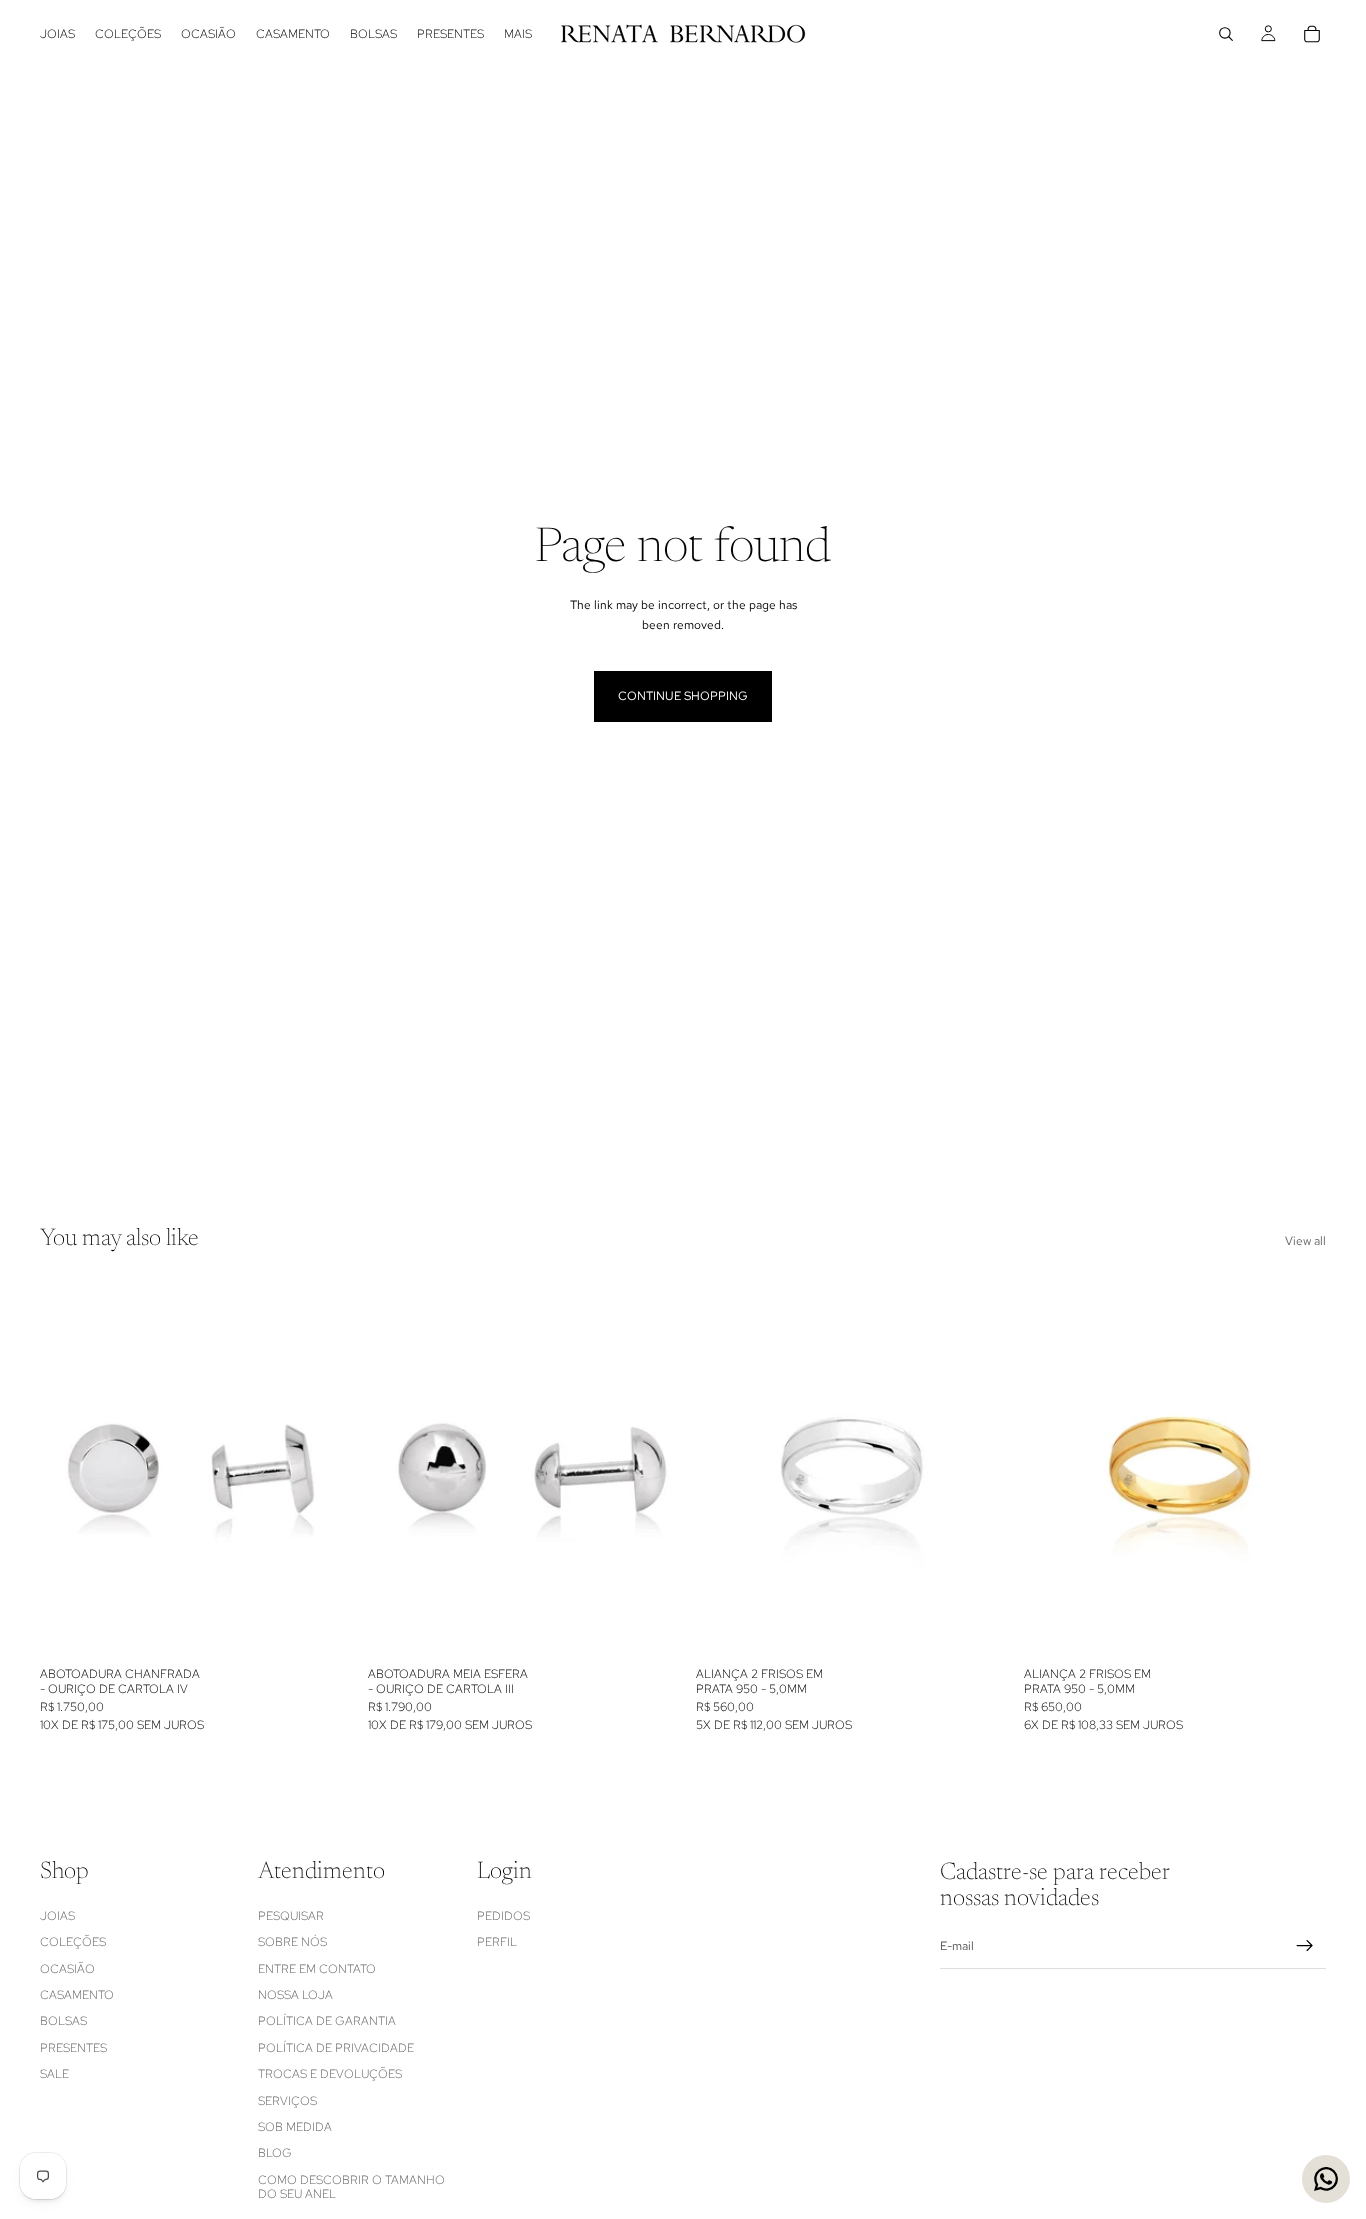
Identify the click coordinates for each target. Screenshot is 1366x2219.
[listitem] (518, 34)
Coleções (73, 1942)
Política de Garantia (327, 2021)
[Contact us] (1326, 2179)
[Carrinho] (1312, 34)
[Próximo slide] (312, 1469)
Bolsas (63, 2021)
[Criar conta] (1305, 1946)
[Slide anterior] (70, 1469)
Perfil (497, 1942)
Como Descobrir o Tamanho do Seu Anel (351, 2186)
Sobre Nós (292, 1942)
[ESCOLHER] (967, 1627)
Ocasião (67, 1968)
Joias (57, 1916)
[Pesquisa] (1226, 34)
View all (1305, 1241)
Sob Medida (295, 2127)
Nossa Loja (295, 1995)
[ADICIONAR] (311, 1627)
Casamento (77, 1995)
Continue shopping (683, 696)
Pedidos (503, 1916)
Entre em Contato (317, 1968)
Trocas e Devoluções (330, 2074)
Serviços (287, 2100)
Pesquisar (291, 1916)
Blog (275, 2153)
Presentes (73, 2047)
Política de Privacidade (336, 2047)
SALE (54, 2074)
